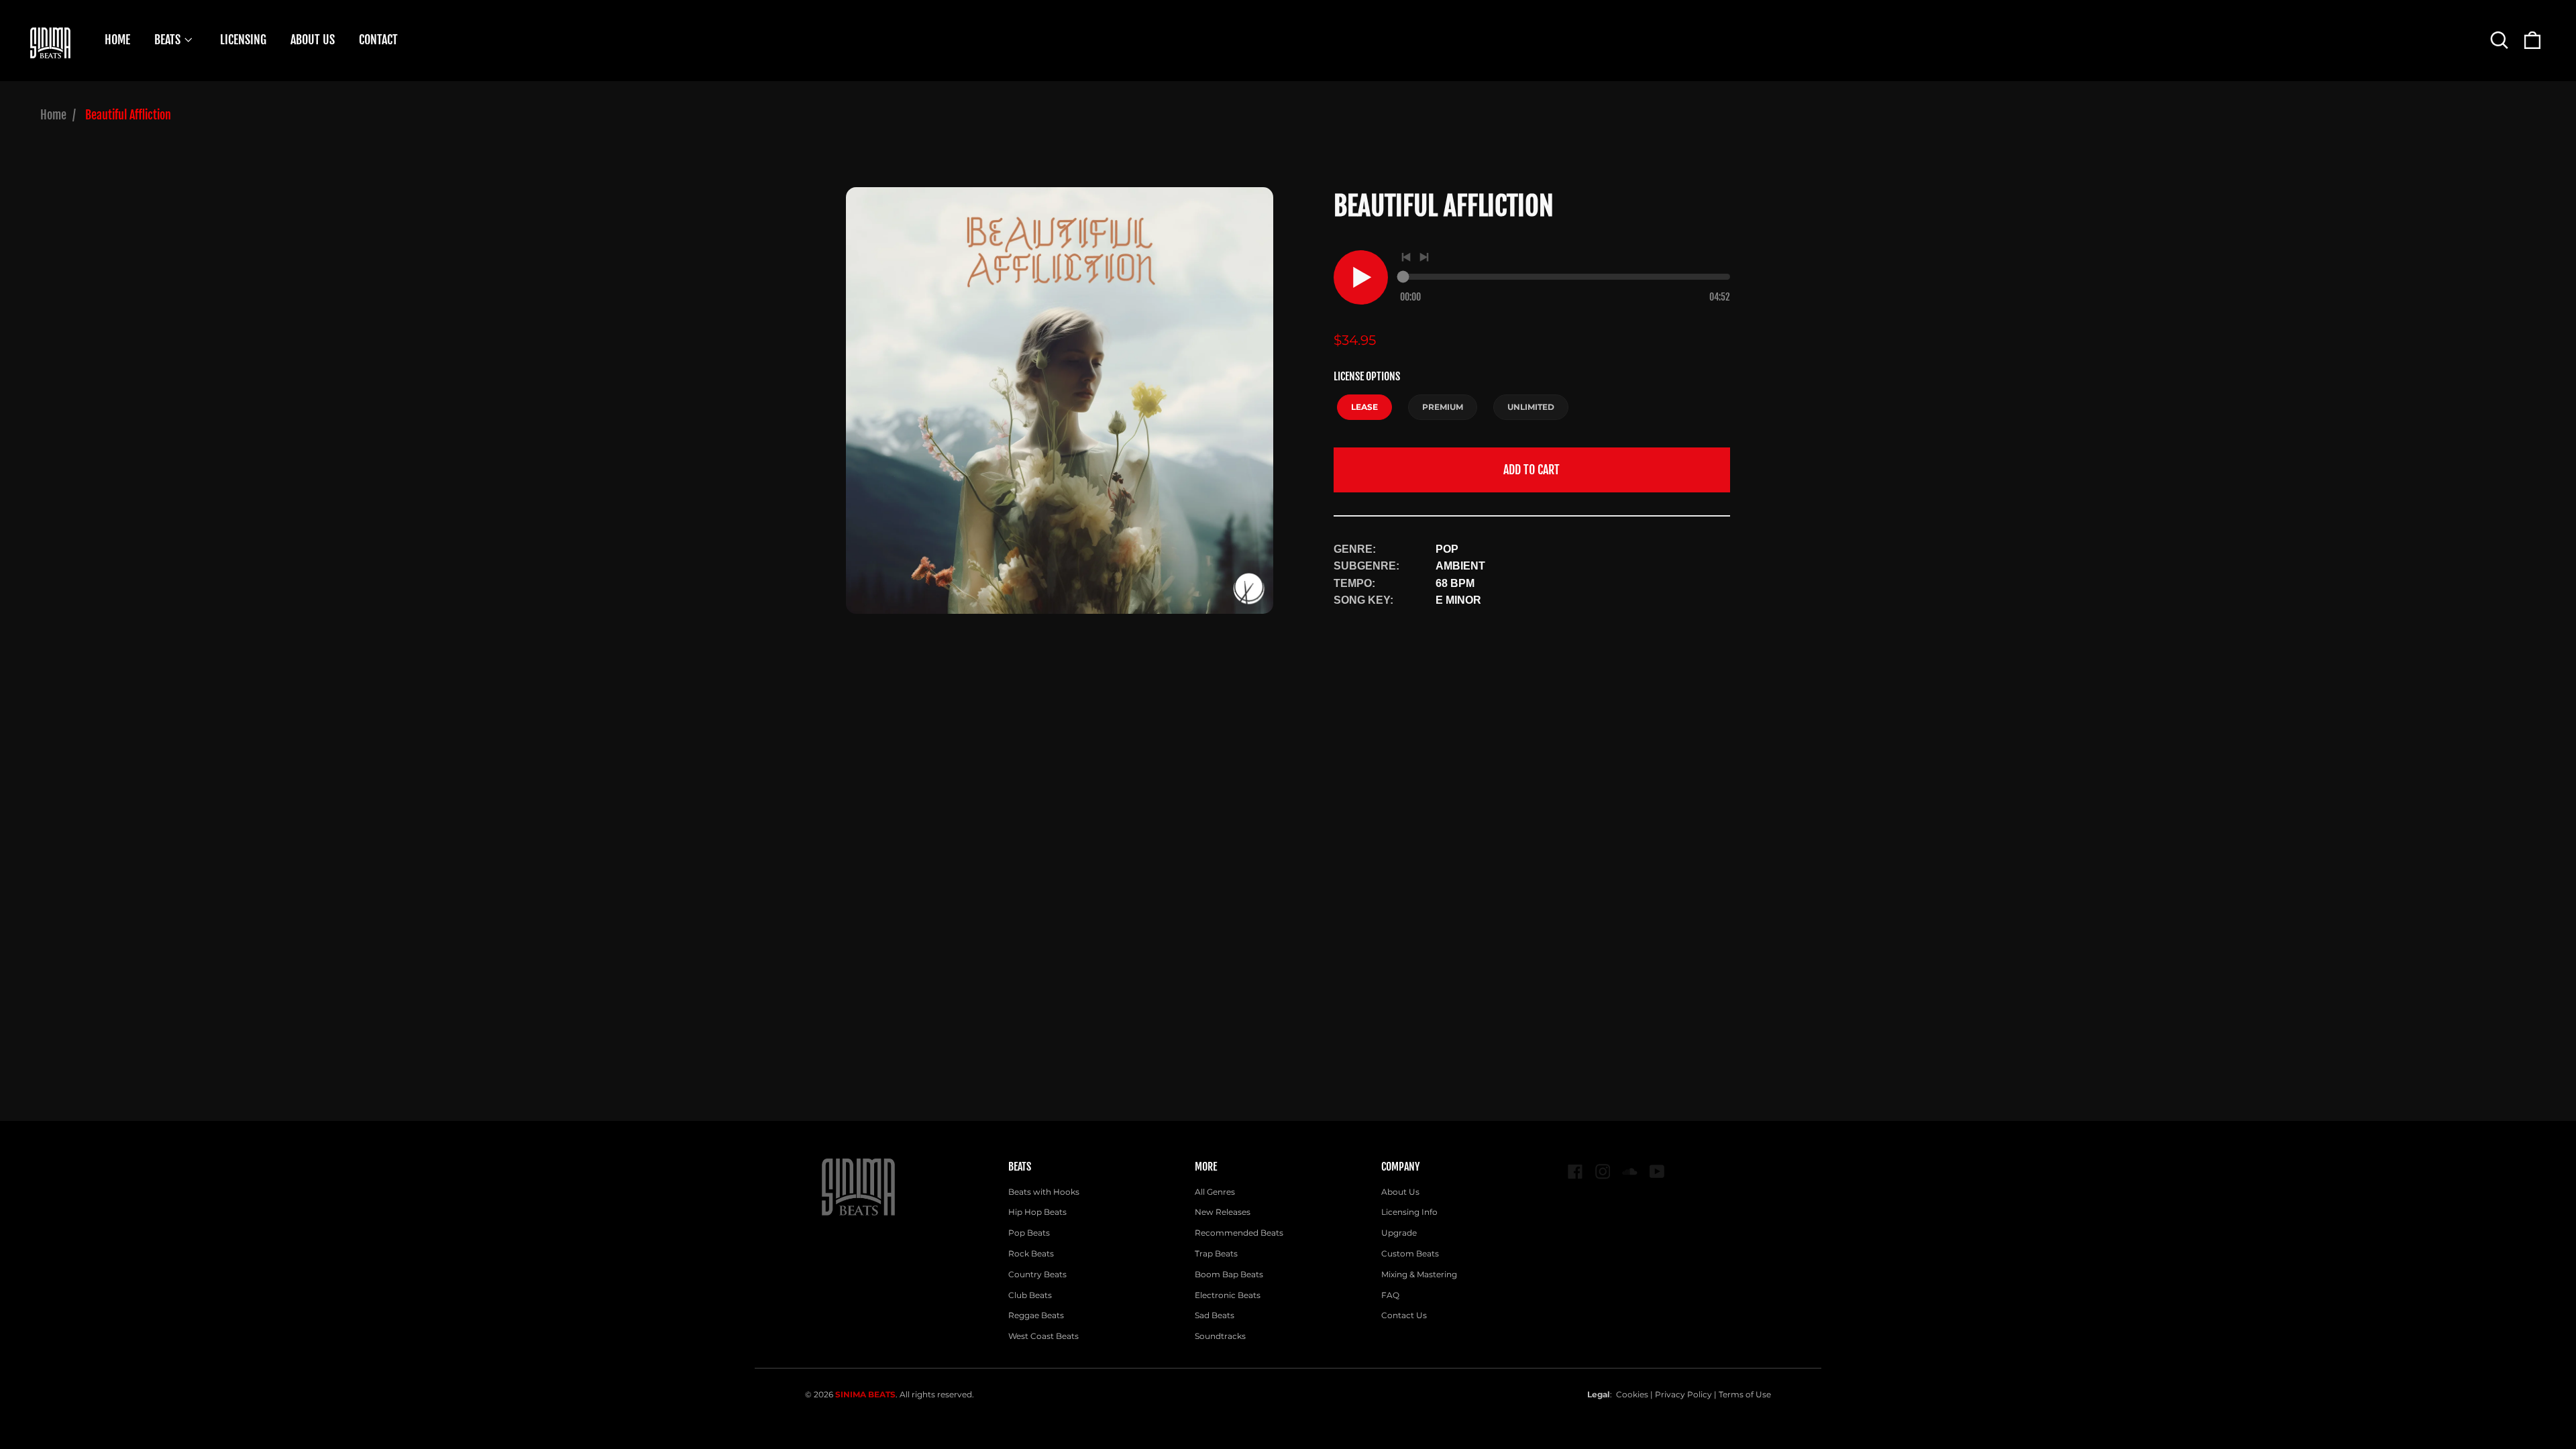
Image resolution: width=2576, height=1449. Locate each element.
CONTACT (378, 40)
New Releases (1223, 1212)
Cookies (1632, 1394)
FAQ (1390, 1295)
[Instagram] (1603, 1172)
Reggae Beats (1036, 1315)
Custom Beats (1410, 1253)
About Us (1400, 1192)
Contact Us (1404, 1315)
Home (53, 115)
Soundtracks (1220, 1336)
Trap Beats (1216, 1253)
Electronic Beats (1228, 1295)
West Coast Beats (1043, 1336)
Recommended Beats (1239, 1233)
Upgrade (1399, 1233)
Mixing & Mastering (1419, 1274)
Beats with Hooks (1044, 1192)
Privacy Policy (1683, 1394)
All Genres (1215, 1192)
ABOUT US (313, 40)
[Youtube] (1657, 1172)
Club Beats (1030, 1295)
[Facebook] (1575, 1172)
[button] (2499, 40)
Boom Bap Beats (1229, 1274)
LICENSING (243, 40)
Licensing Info (1409, 1212)
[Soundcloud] (1630, 1172)
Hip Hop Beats (1037, 1212)
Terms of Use (1745, 1394)
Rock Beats (1031, 1253)
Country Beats (1037, 1274)
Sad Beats (1215, 1315)
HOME (117, 40)
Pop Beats (1029, 1233)
